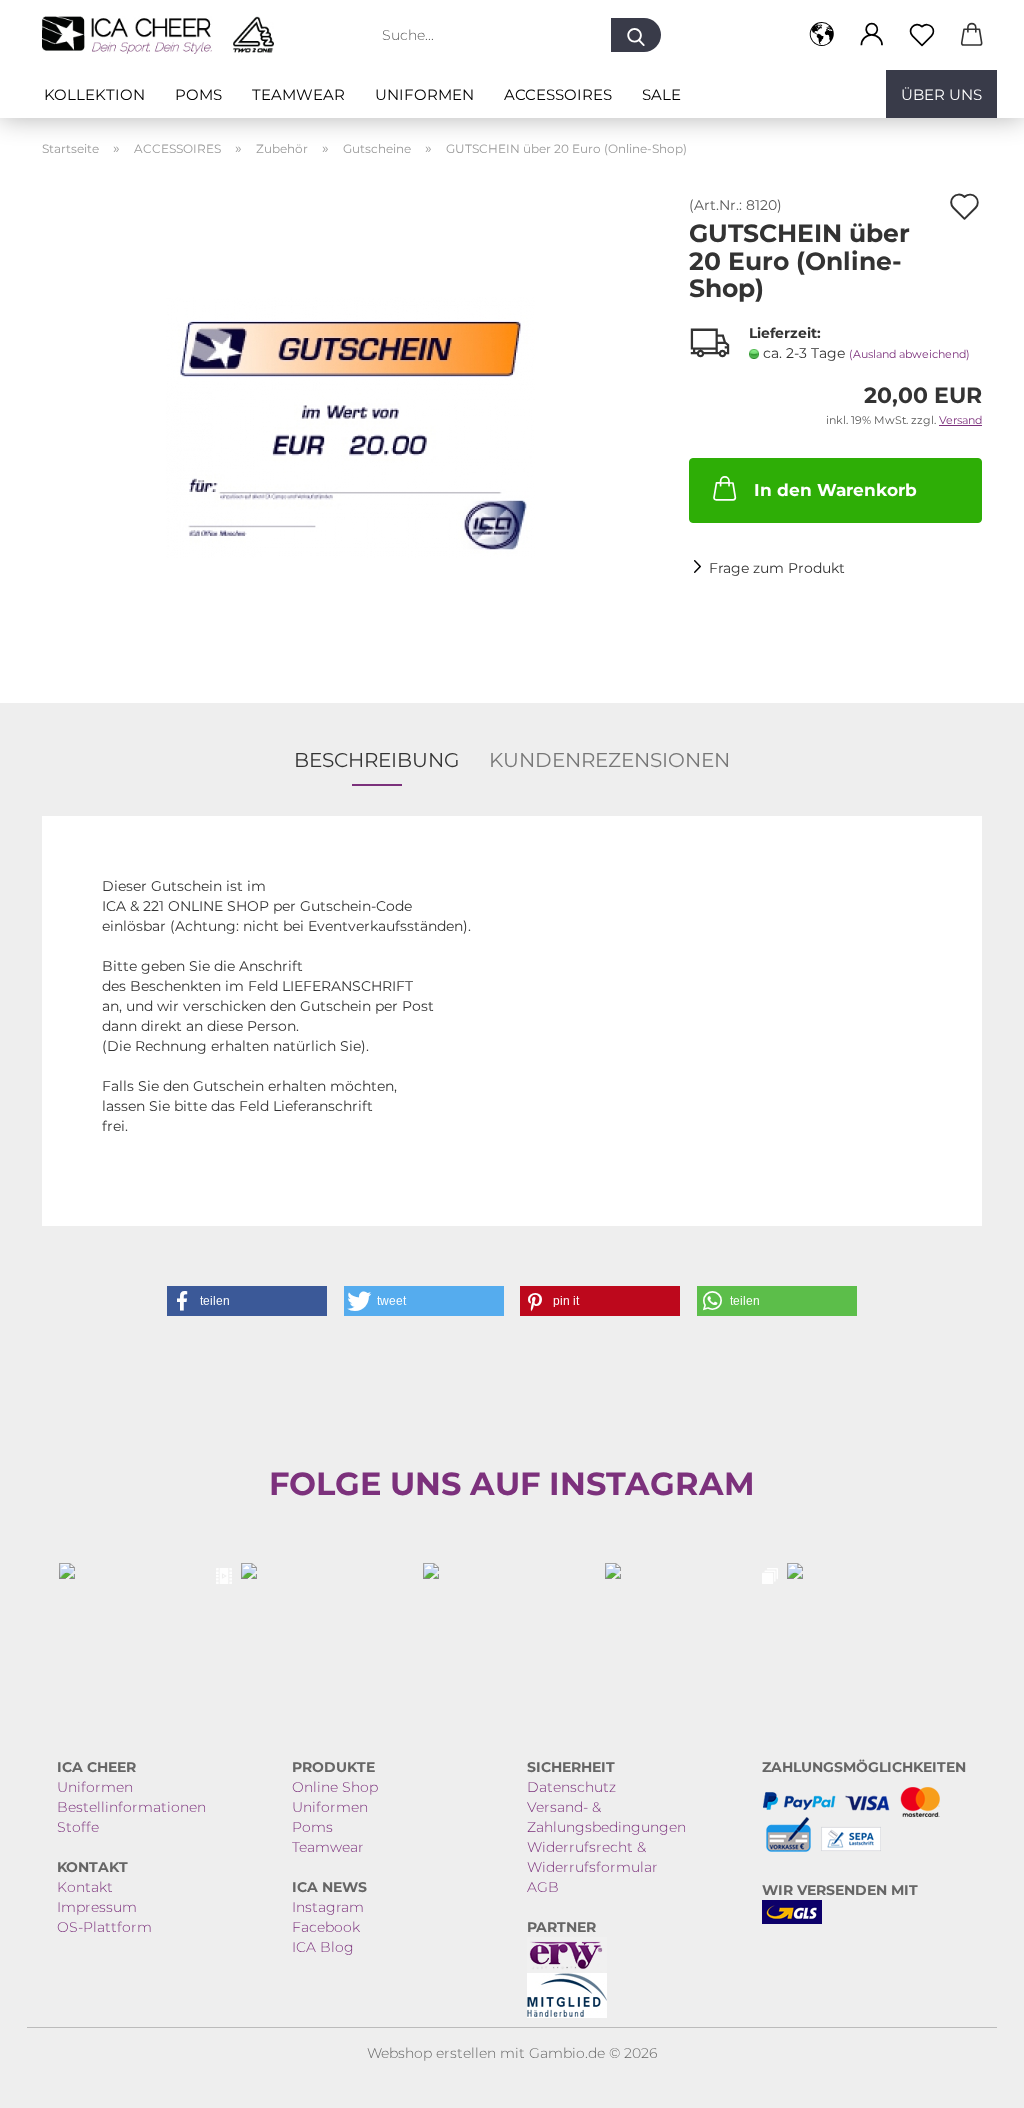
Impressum (97, 1907)
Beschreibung (376, 760)
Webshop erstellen (431, 2053)
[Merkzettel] (922, 35)
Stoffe (78, 1827)
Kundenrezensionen (609, 760)
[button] (822, 35)
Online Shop (335, 1787)
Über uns (941, 94)
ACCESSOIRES (558, 94)
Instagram (328, 1907)
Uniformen (424, 94)
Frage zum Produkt (777, 568)
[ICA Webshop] (165, 35)
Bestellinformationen (131, 1807)
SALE (661, 94)
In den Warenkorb (835, 490)
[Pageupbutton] (969, 2078)
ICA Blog (323, 1947)
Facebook (326, 1927)
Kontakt (85, 1887)
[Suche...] (636, 35)
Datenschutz (571, 1787)
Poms (198, 94)
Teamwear (298, 94)
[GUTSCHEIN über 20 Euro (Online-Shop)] (350, 422)
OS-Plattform (104, 1927)
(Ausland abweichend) (909, 354)
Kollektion (94, 94)
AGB (543, 1887)
